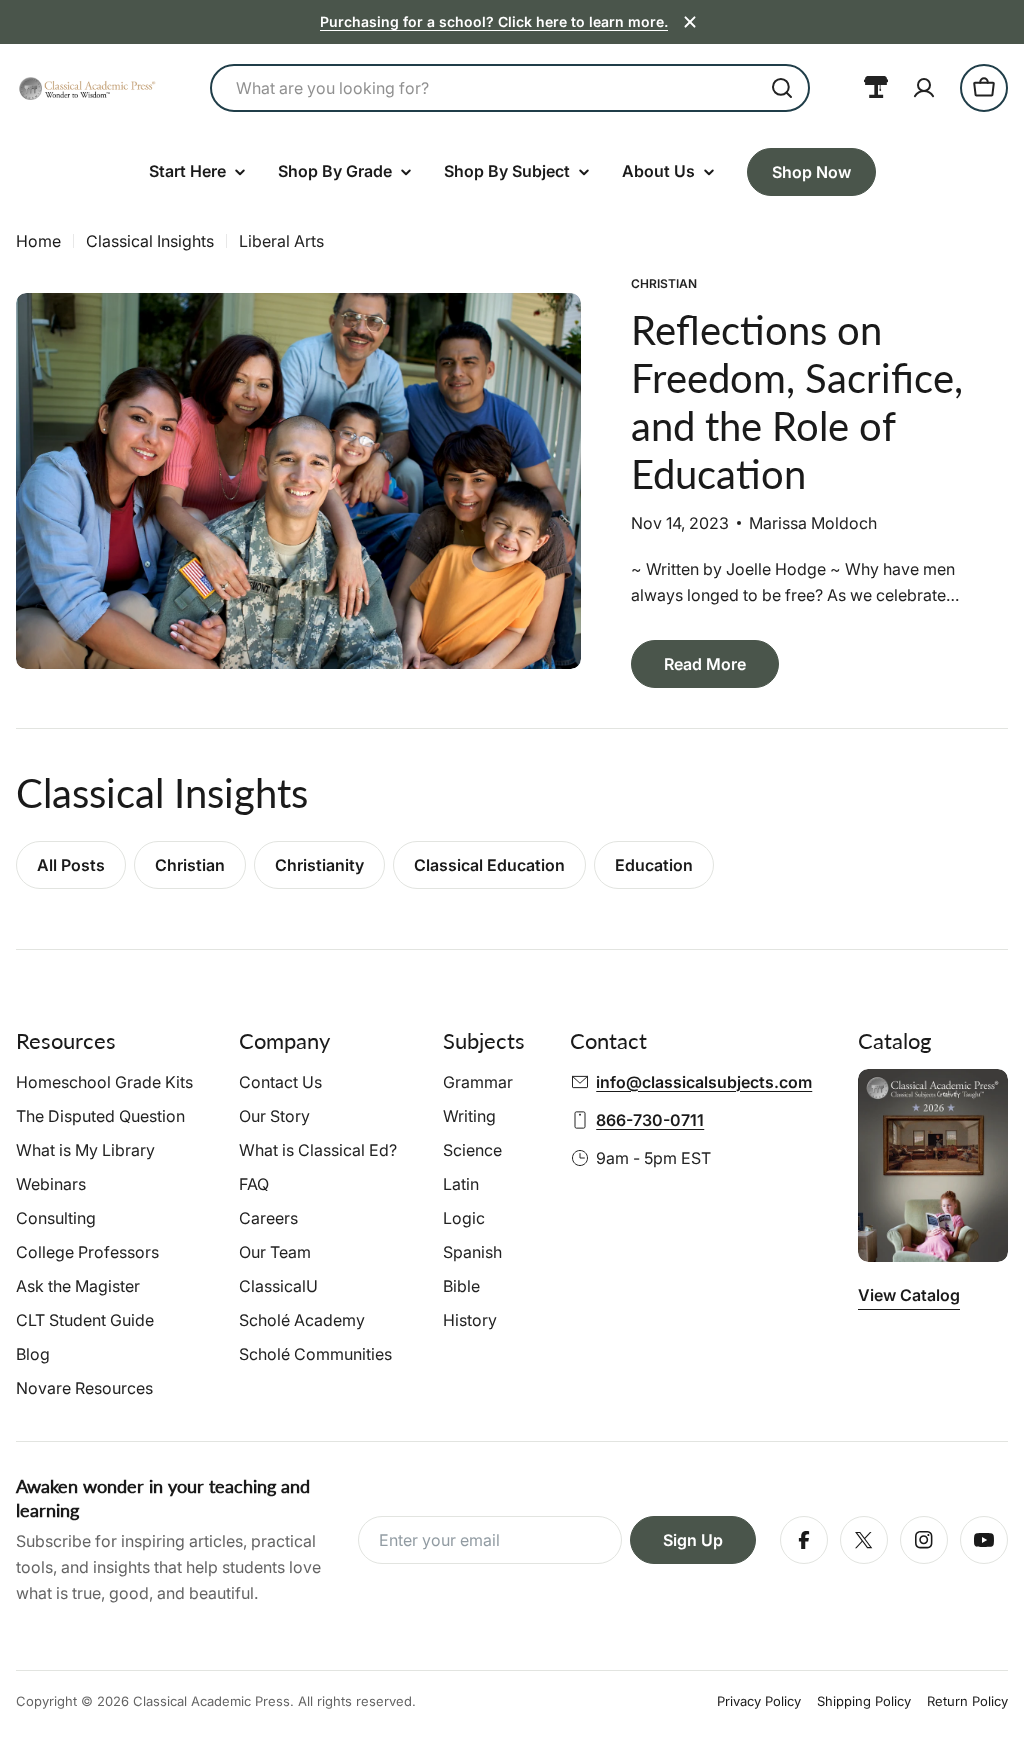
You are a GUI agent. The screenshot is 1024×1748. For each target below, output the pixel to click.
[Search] (782, 88)
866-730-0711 (650, 1120)
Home (38, 241)
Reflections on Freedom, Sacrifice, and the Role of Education (797, 402)
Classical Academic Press (211, 1701)
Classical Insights (150, 241)
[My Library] (876, 88)
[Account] (924, 88)
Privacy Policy (759, 1701)
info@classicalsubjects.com (704, 1082)
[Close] (690, 22)
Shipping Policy (864, 1701)
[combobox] (510, 88)
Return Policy (967, 1701)
